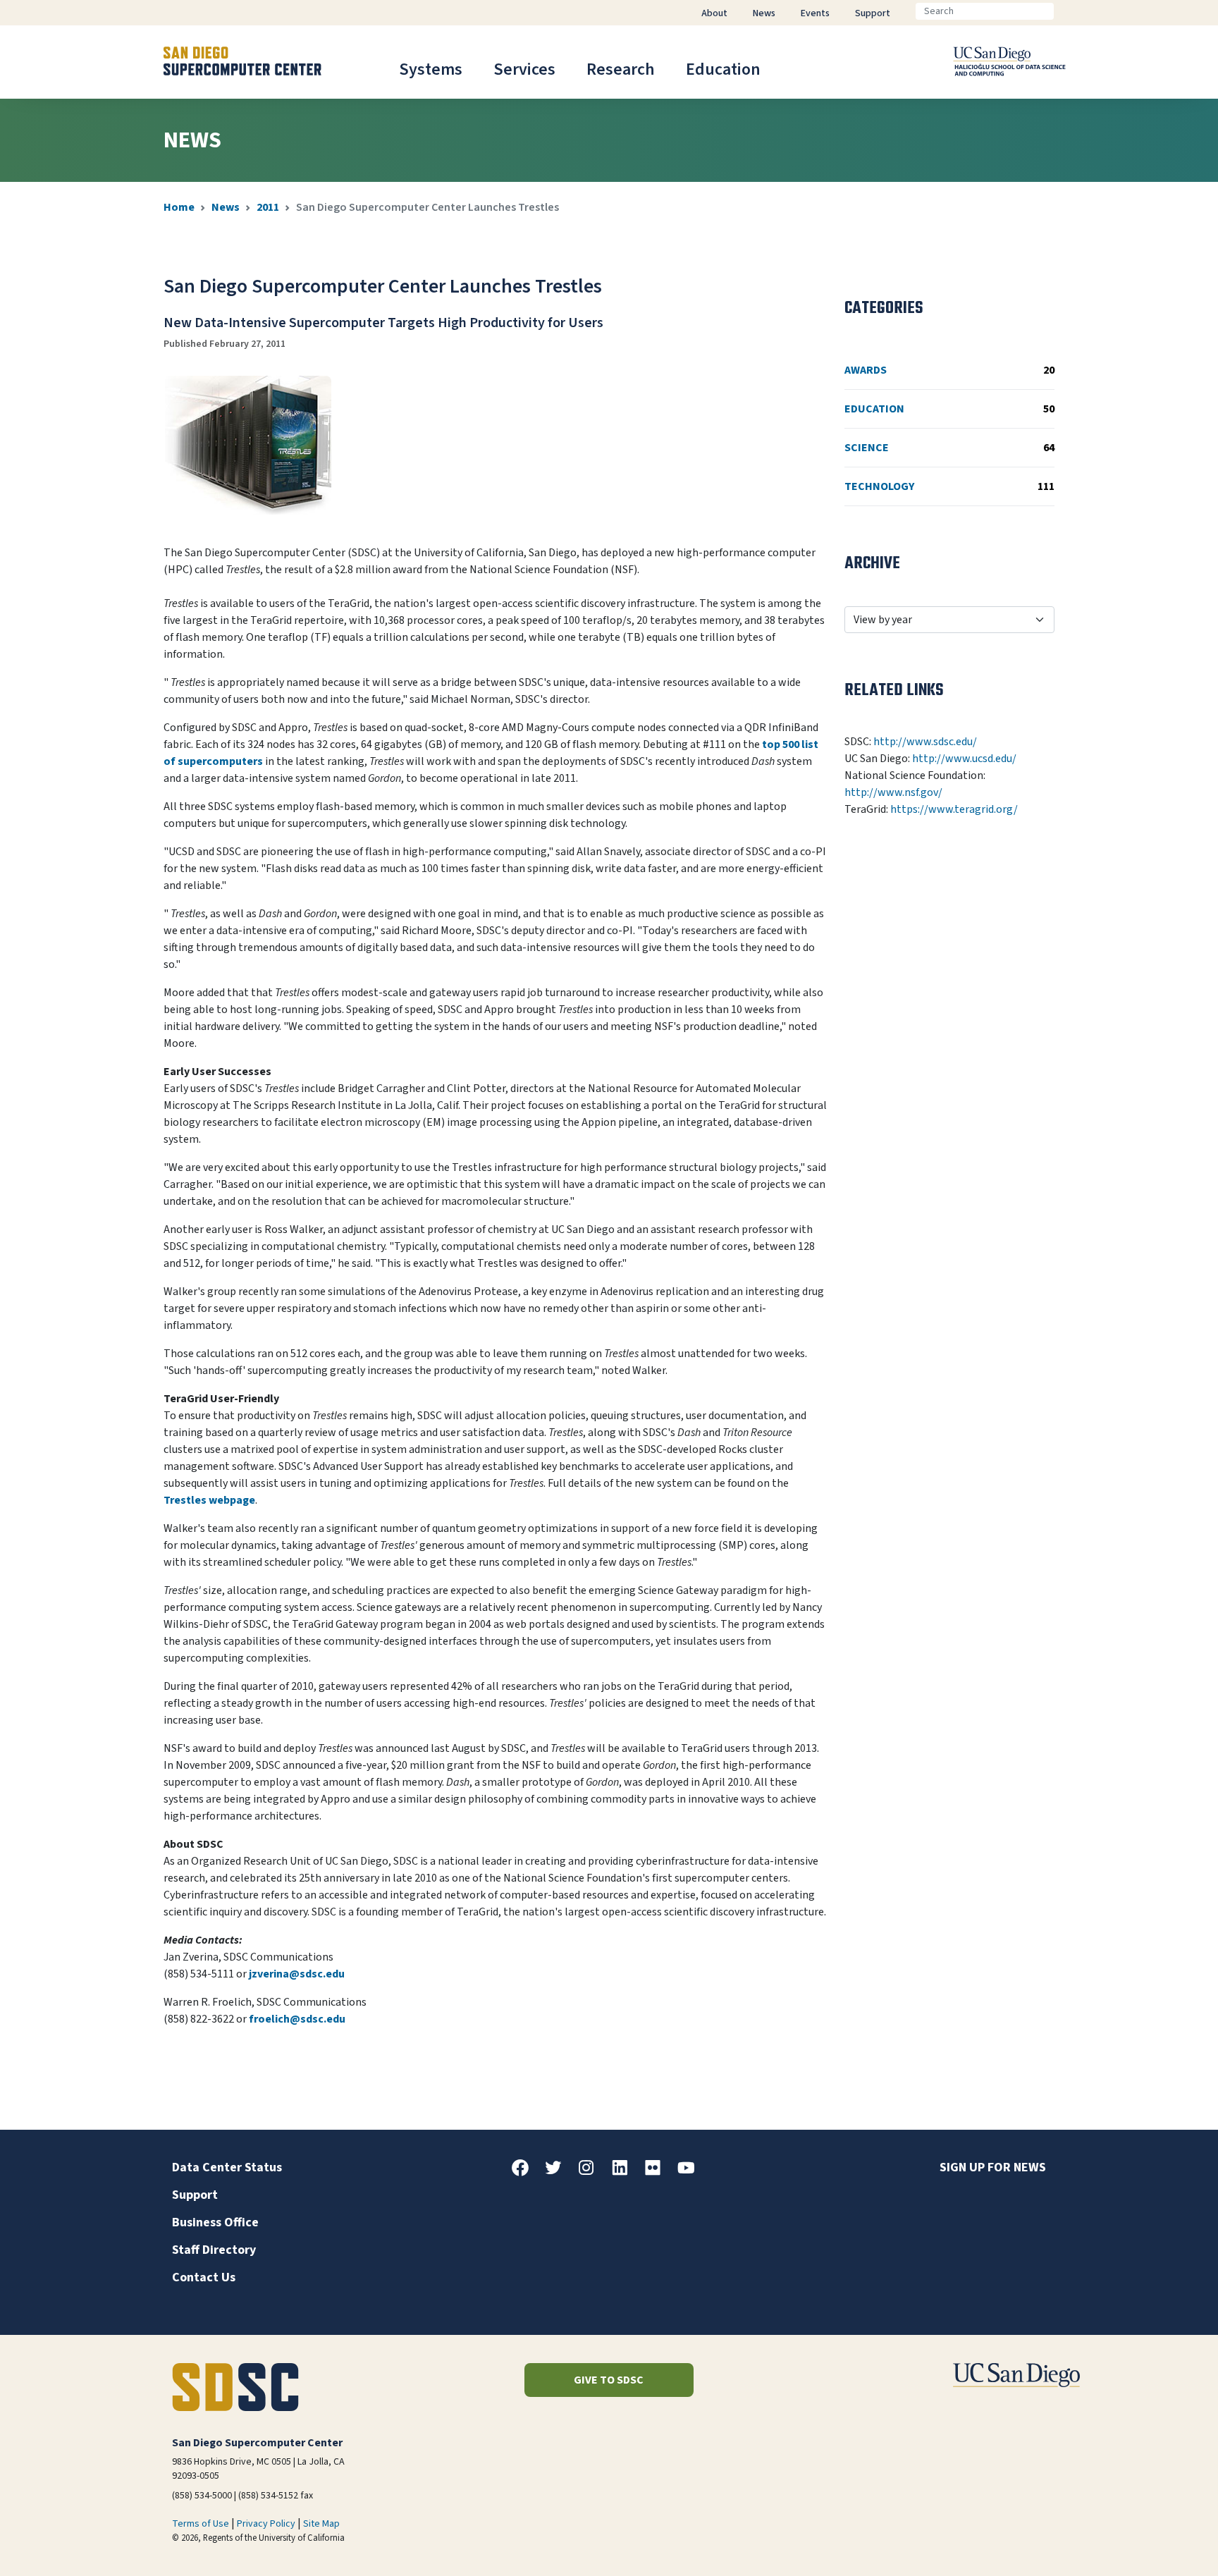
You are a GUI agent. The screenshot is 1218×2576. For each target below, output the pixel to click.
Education (723, 69)
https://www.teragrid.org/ (954, 809)
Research (621, 69)
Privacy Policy (266, 2524)
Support (195, 2195)
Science (949, 448)
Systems (431, 69)
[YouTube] (691, 2173)
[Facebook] (526, 2173)
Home (179, 207)
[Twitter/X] (559, 2173)
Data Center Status (227, 2167)
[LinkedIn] (625, 2173)
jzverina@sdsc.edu (297, 1974)
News (226, 207)
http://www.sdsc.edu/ (925, 742)
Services (524, 69)
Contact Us (204, 2277)
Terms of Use (201, 2524)
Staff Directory (214, 2250)
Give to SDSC (609, 2380)
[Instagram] (592, 2173)
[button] (1159, 2543)
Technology (949, 486)
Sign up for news (993, 2167)
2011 (268, 207)
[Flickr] (658, 2173)
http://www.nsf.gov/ (893, 792)
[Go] (1065, 11)
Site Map (321, 2524)
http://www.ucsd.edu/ (964, 759)
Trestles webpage (209, 1500)
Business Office (215, 2222)
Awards (949, 370)
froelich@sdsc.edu (297, 2019)
